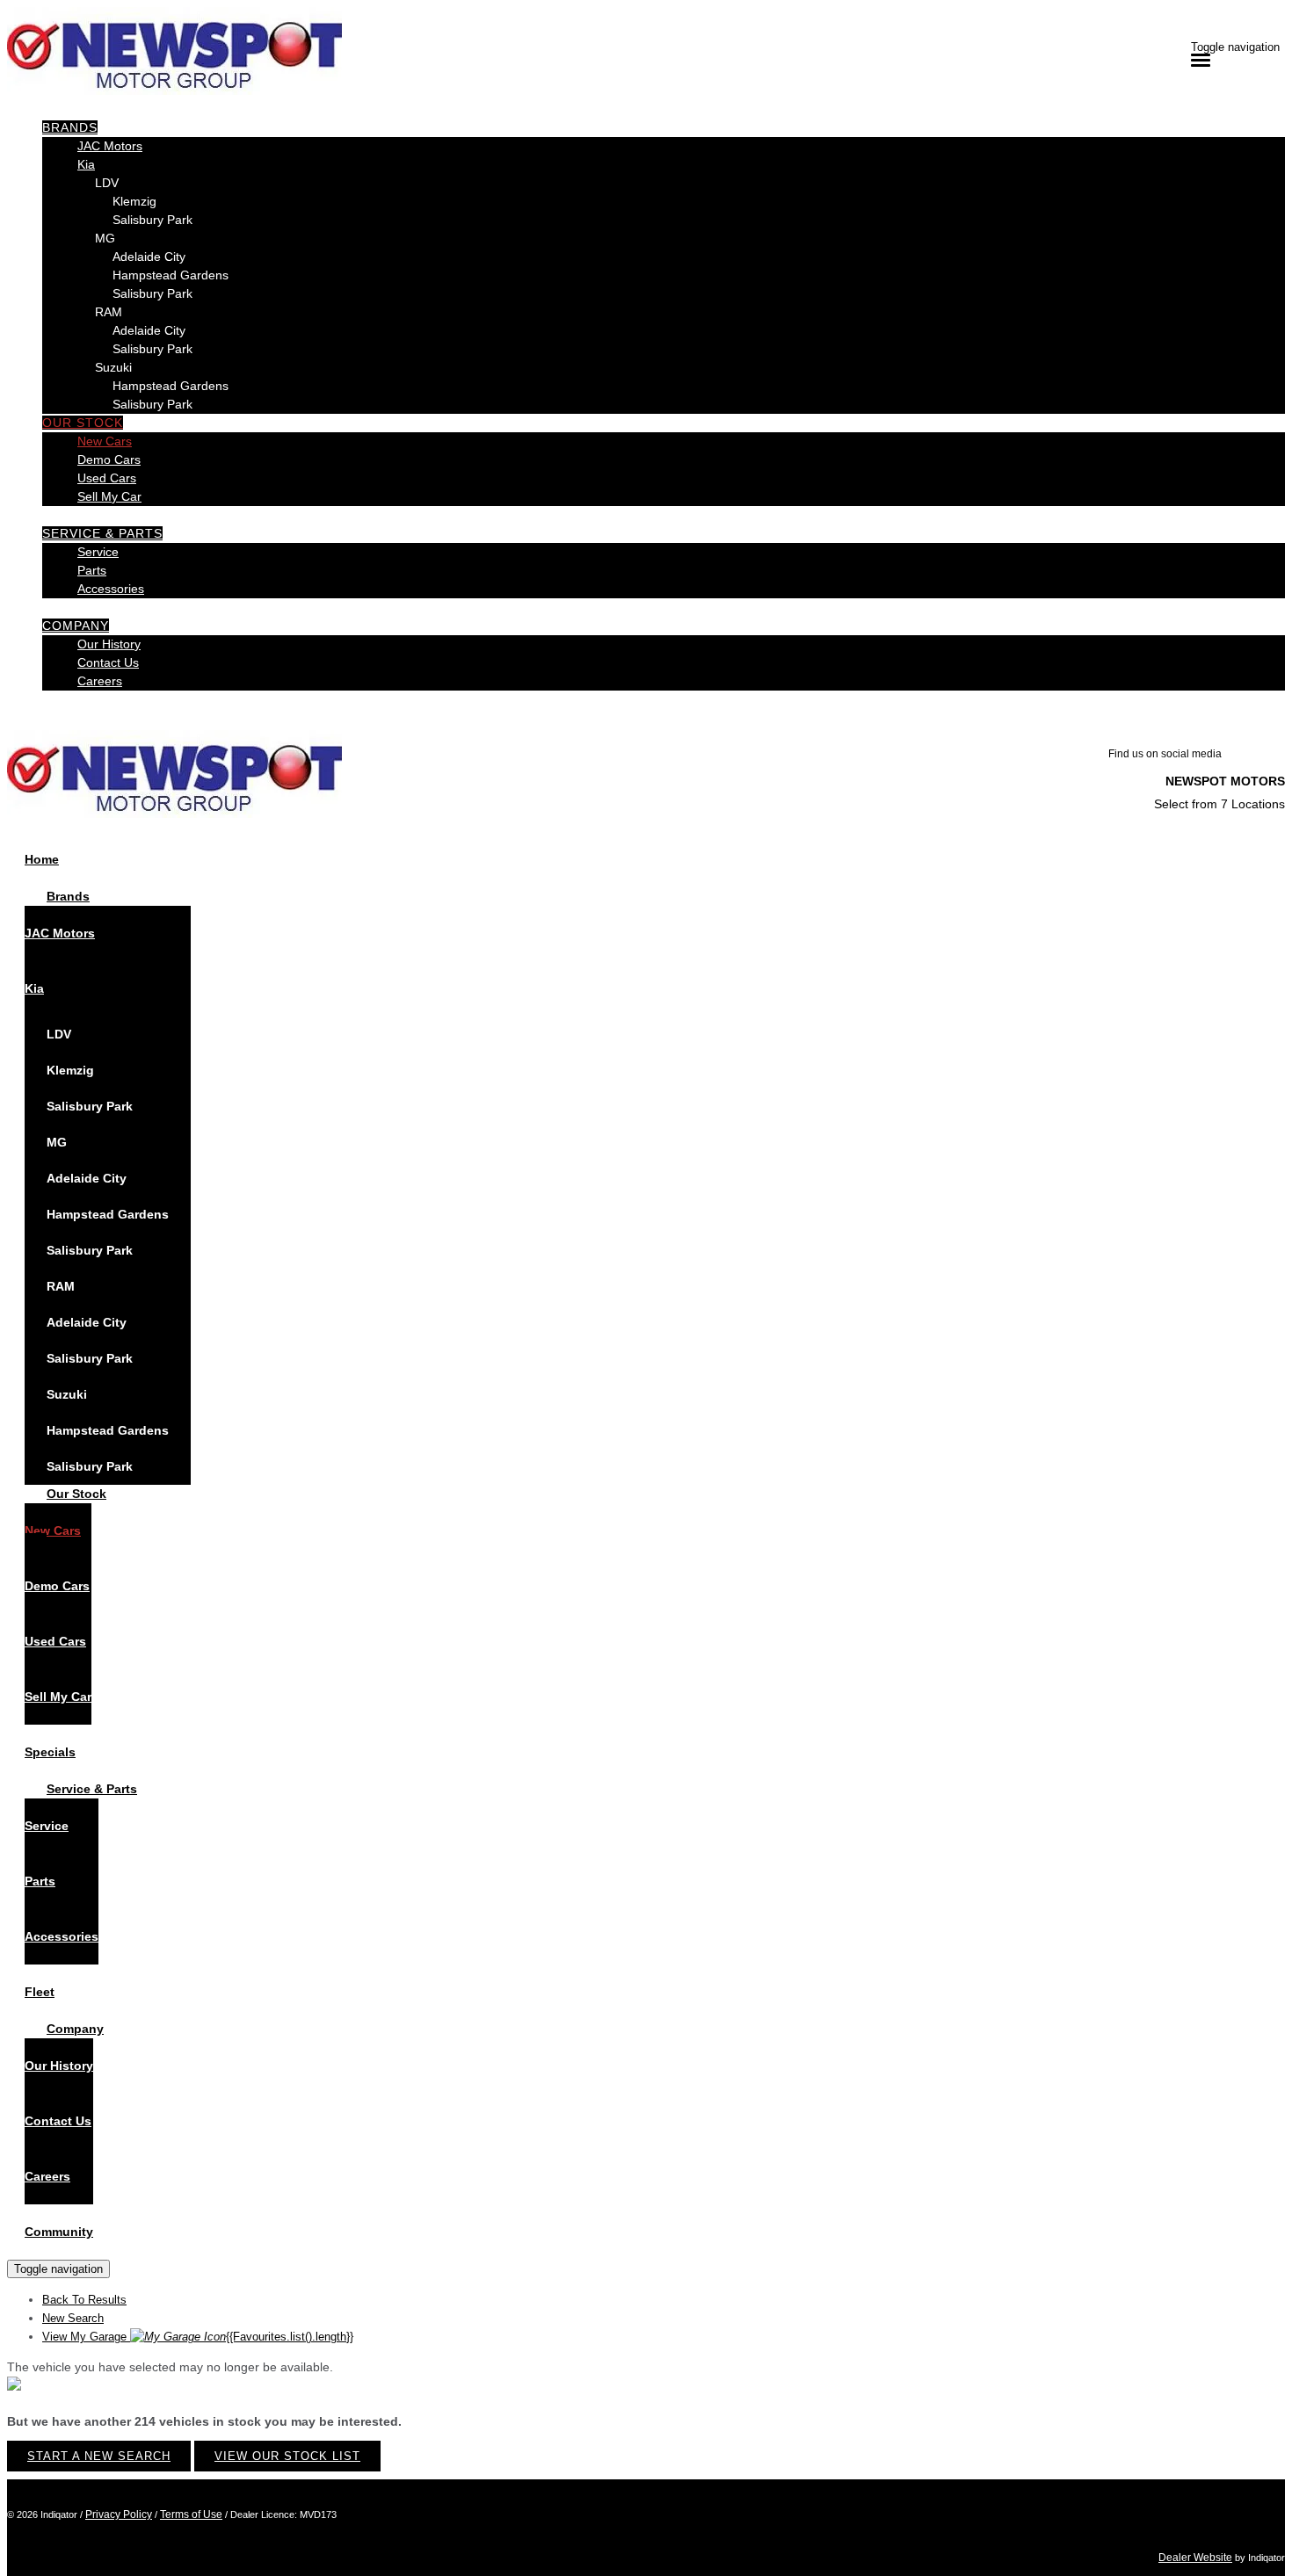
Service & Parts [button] (102, 533)
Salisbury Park (152, 220)
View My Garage (198, 2337)
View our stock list (287, 2456)
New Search (73, 2318)
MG (105, 238)
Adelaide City (149, 257)
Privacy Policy (119, 2514)
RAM (109, 312)
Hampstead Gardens (171, 275)
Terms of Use (191, 2514)
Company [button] (76, 626)
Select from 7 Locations (1219, 804)
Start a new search (99, 2456)
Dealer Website (1195, 2558)
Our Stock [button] (83, 423)
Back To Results (84, 2300)
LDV (107, 183)
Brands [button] (70, 127)
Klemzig (134, 201)
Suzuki (113, 367)
